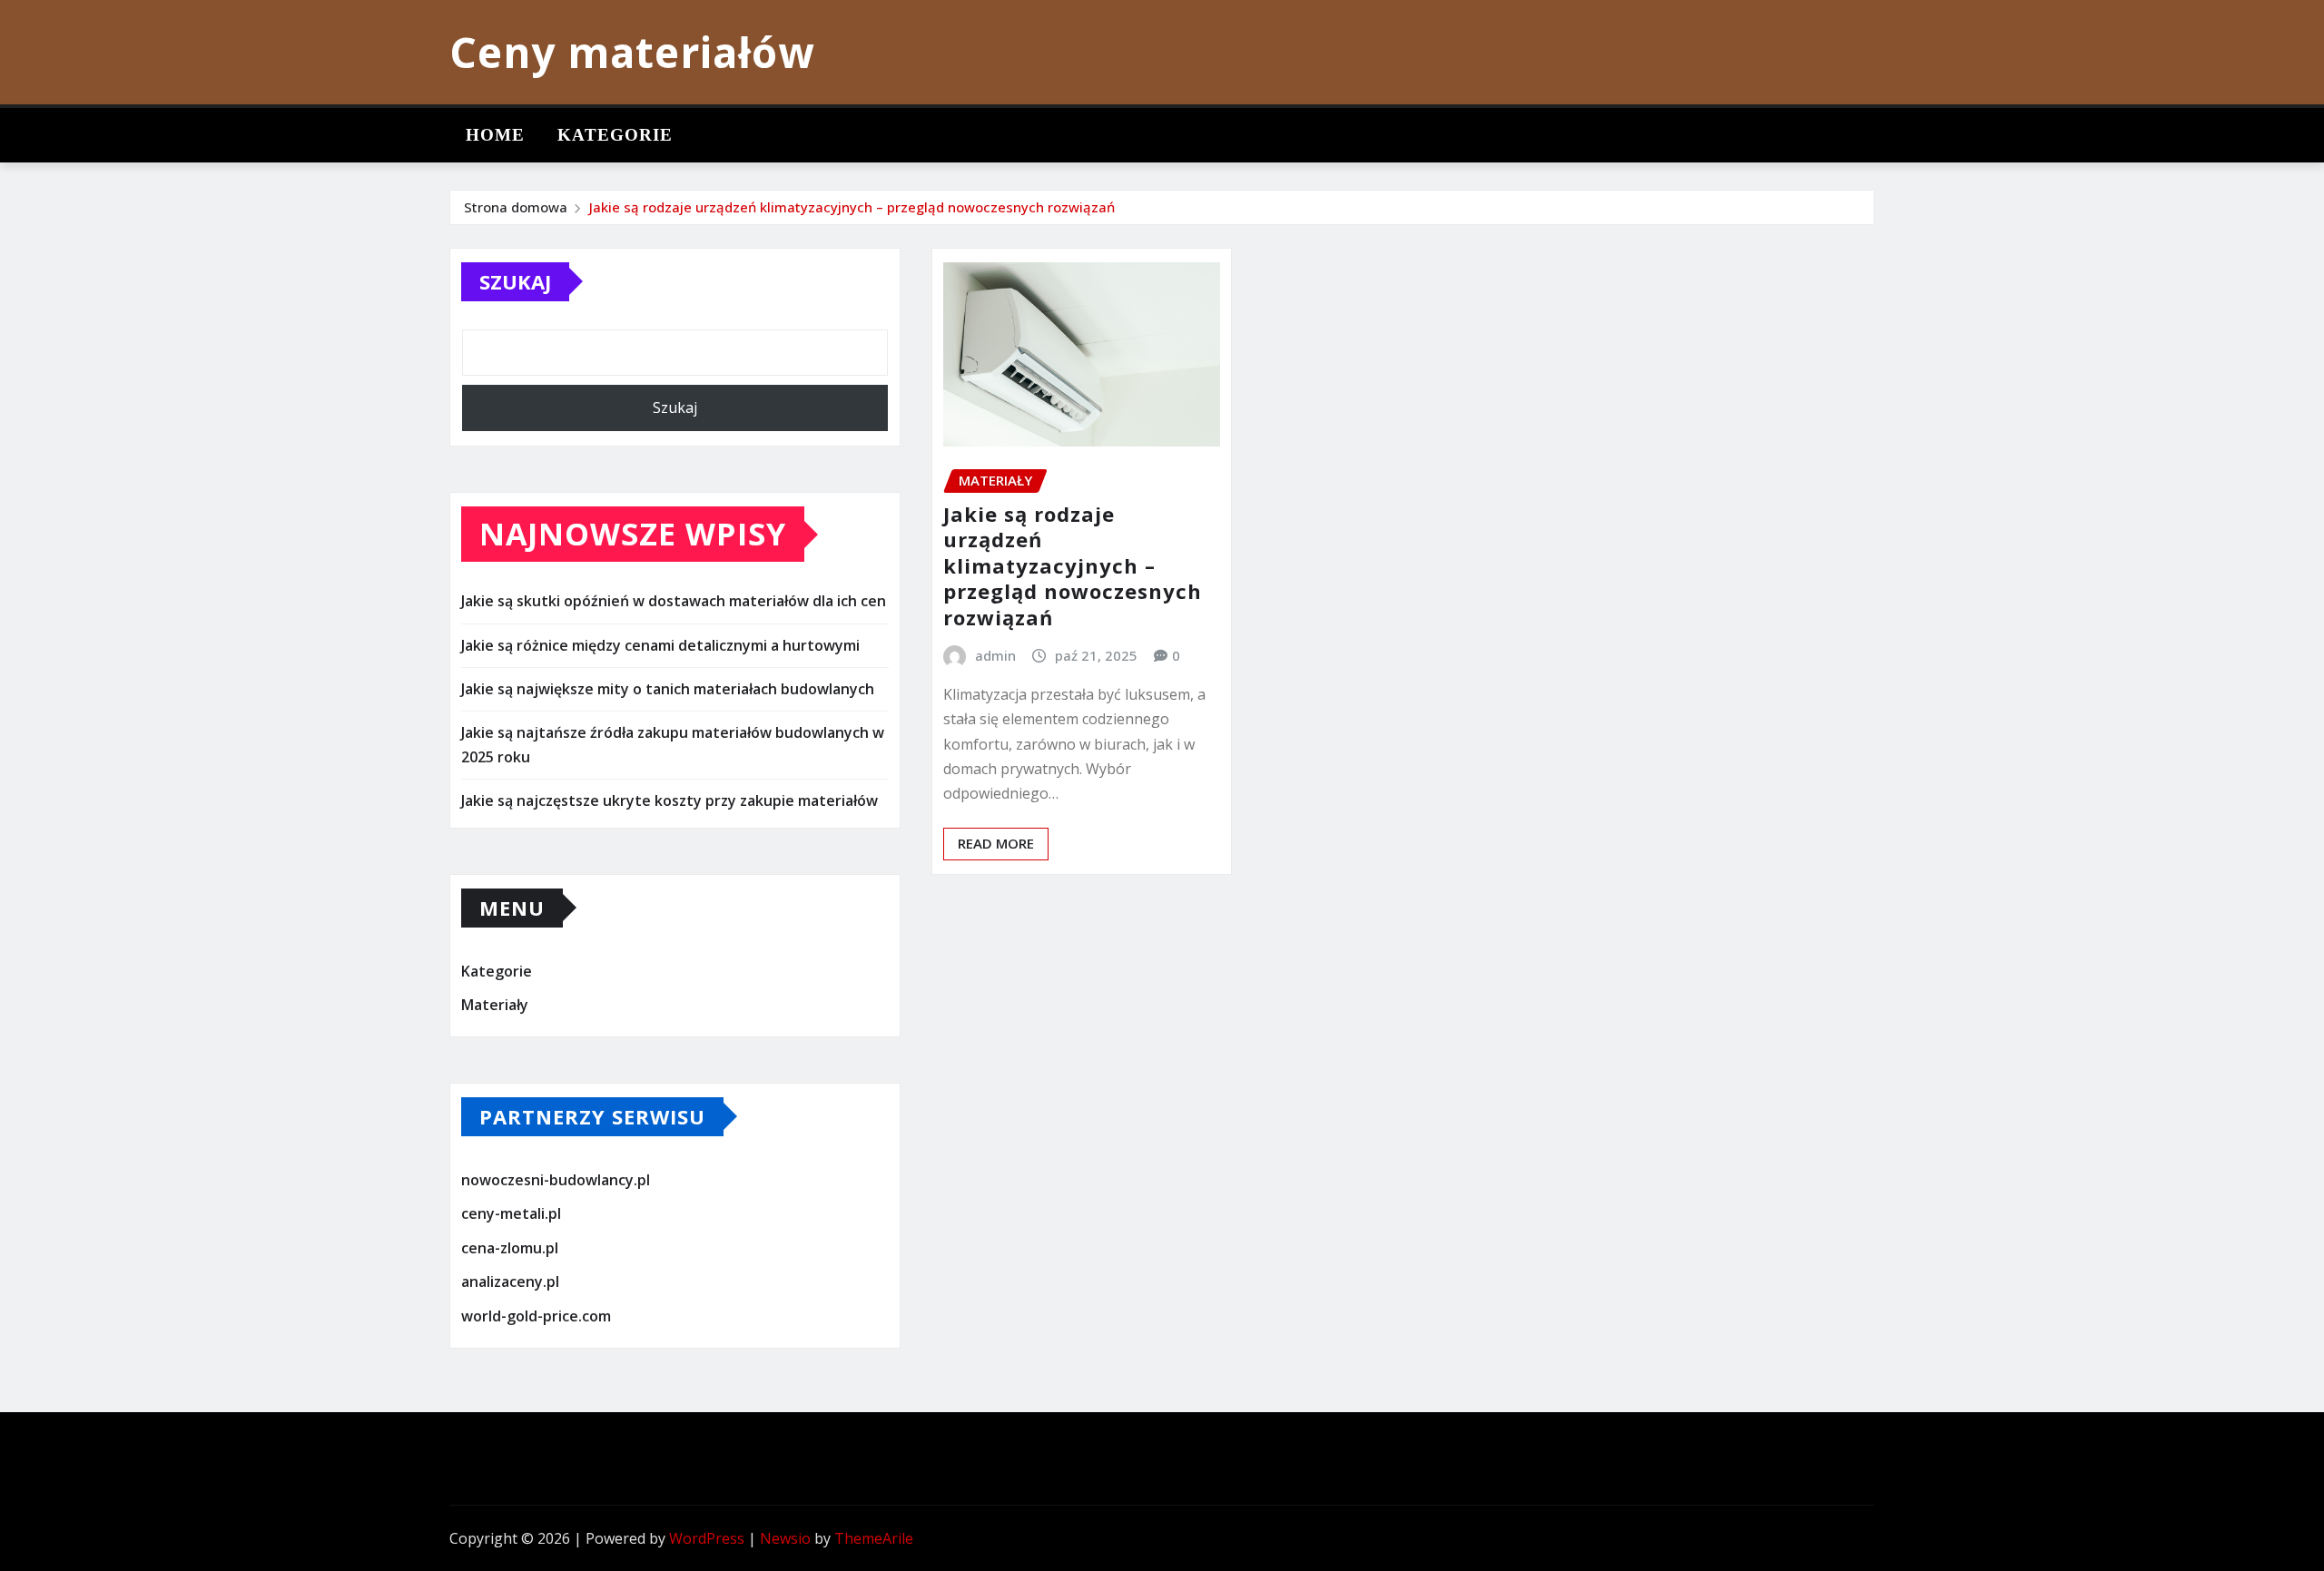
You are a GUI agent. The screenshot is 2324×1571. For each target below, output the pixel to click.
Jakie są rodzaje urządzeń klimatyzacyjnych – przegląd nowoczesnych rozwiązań (852, 207)
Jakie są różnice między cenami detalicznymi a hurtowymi (660, 645)
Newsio (785, 1538)
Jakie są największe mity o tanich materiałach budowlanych (668, 689)
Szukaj (515, 281)
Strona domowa (516, 207)
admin (995, 655)
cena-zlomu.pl (510, 1248)
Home (495, 135)
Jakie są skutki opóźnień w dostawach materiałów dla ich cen (674, 601)
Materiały (495, 1005)
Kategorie (615, 135)
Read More (996, 843)
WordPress (707, 1538)
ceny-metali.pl (511, 1213)
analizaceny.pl (510, 1282)
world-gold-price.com (536, 1316)
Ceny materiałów (632, 52)
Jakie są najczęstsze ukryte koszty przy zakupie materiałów (670, 800)
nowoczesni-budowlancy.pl (556, 1180)
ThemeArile (874, 1538)
